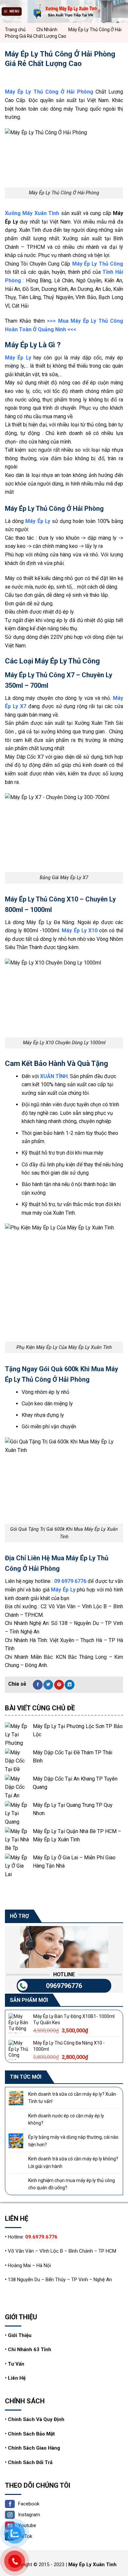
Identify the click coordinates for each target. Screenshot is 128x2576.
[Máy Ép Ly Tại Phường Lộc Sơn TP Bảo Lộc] (17, 1734)
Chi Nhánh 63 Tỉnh (30, 2349)
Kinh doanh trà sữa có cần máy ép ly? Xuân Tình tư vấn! (72, 2098)
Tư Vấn (16, 2364)
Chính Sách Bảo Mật (31, 2434)
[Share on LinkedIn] (70, 1685)
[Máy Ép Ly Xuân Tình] (64, 11)
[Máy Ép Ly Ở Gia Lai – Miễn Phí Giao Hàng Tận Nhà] (17, 1866)
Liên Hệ (17, 2378)
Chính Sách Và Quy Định (36, 2419)
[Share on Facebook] (38, 1685)
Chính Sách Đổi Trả (30, 2462)
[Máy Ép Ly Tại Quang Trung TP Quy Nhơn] (17, 1813)
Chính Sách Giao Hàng (34, 2448)
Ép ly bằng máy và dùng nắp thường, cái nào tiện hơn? (73, 2141)
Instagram (29, 2515)
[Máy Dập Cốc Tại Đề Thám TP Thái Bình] (17, 1761)
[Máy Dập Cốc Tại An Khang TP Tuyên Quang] (17, 1787)
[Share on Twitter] (48, 1685)
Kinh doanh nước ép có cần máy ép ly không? (66, 2119)
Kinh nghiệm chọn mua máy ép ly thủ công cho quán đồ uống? (72, 2184)
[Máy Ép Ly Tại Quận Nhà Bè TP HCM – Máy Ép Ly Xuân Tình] (17, 1840)
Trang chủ (15, 30)
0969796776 (64, 1985)
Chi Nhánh (47, 30)
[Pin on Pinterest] (59, 1685)
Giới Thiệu (20, 2335)
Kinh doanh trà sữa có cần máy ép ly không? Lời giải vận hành (73, 2162)
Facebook (29, 2504)
